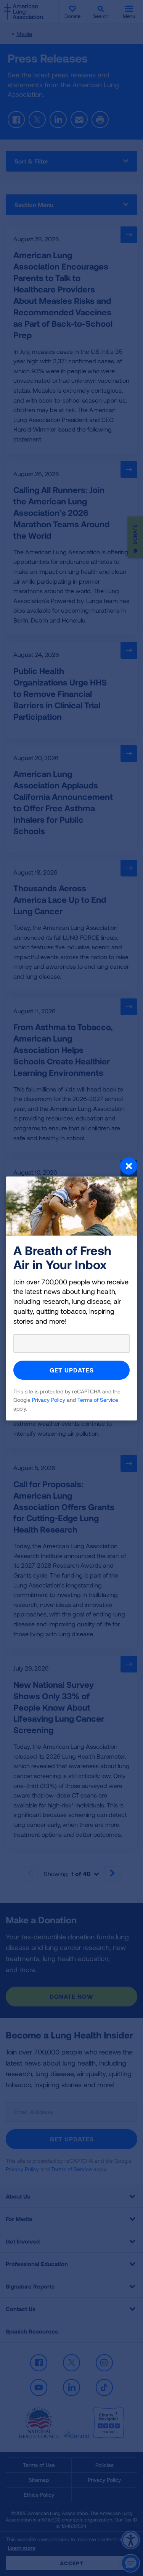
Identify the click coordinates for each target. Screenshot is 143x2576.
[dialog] (71, 1288)
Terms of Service (98, 1400)
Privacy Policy (49, 1400)
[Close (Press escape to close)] (71, 1167)
